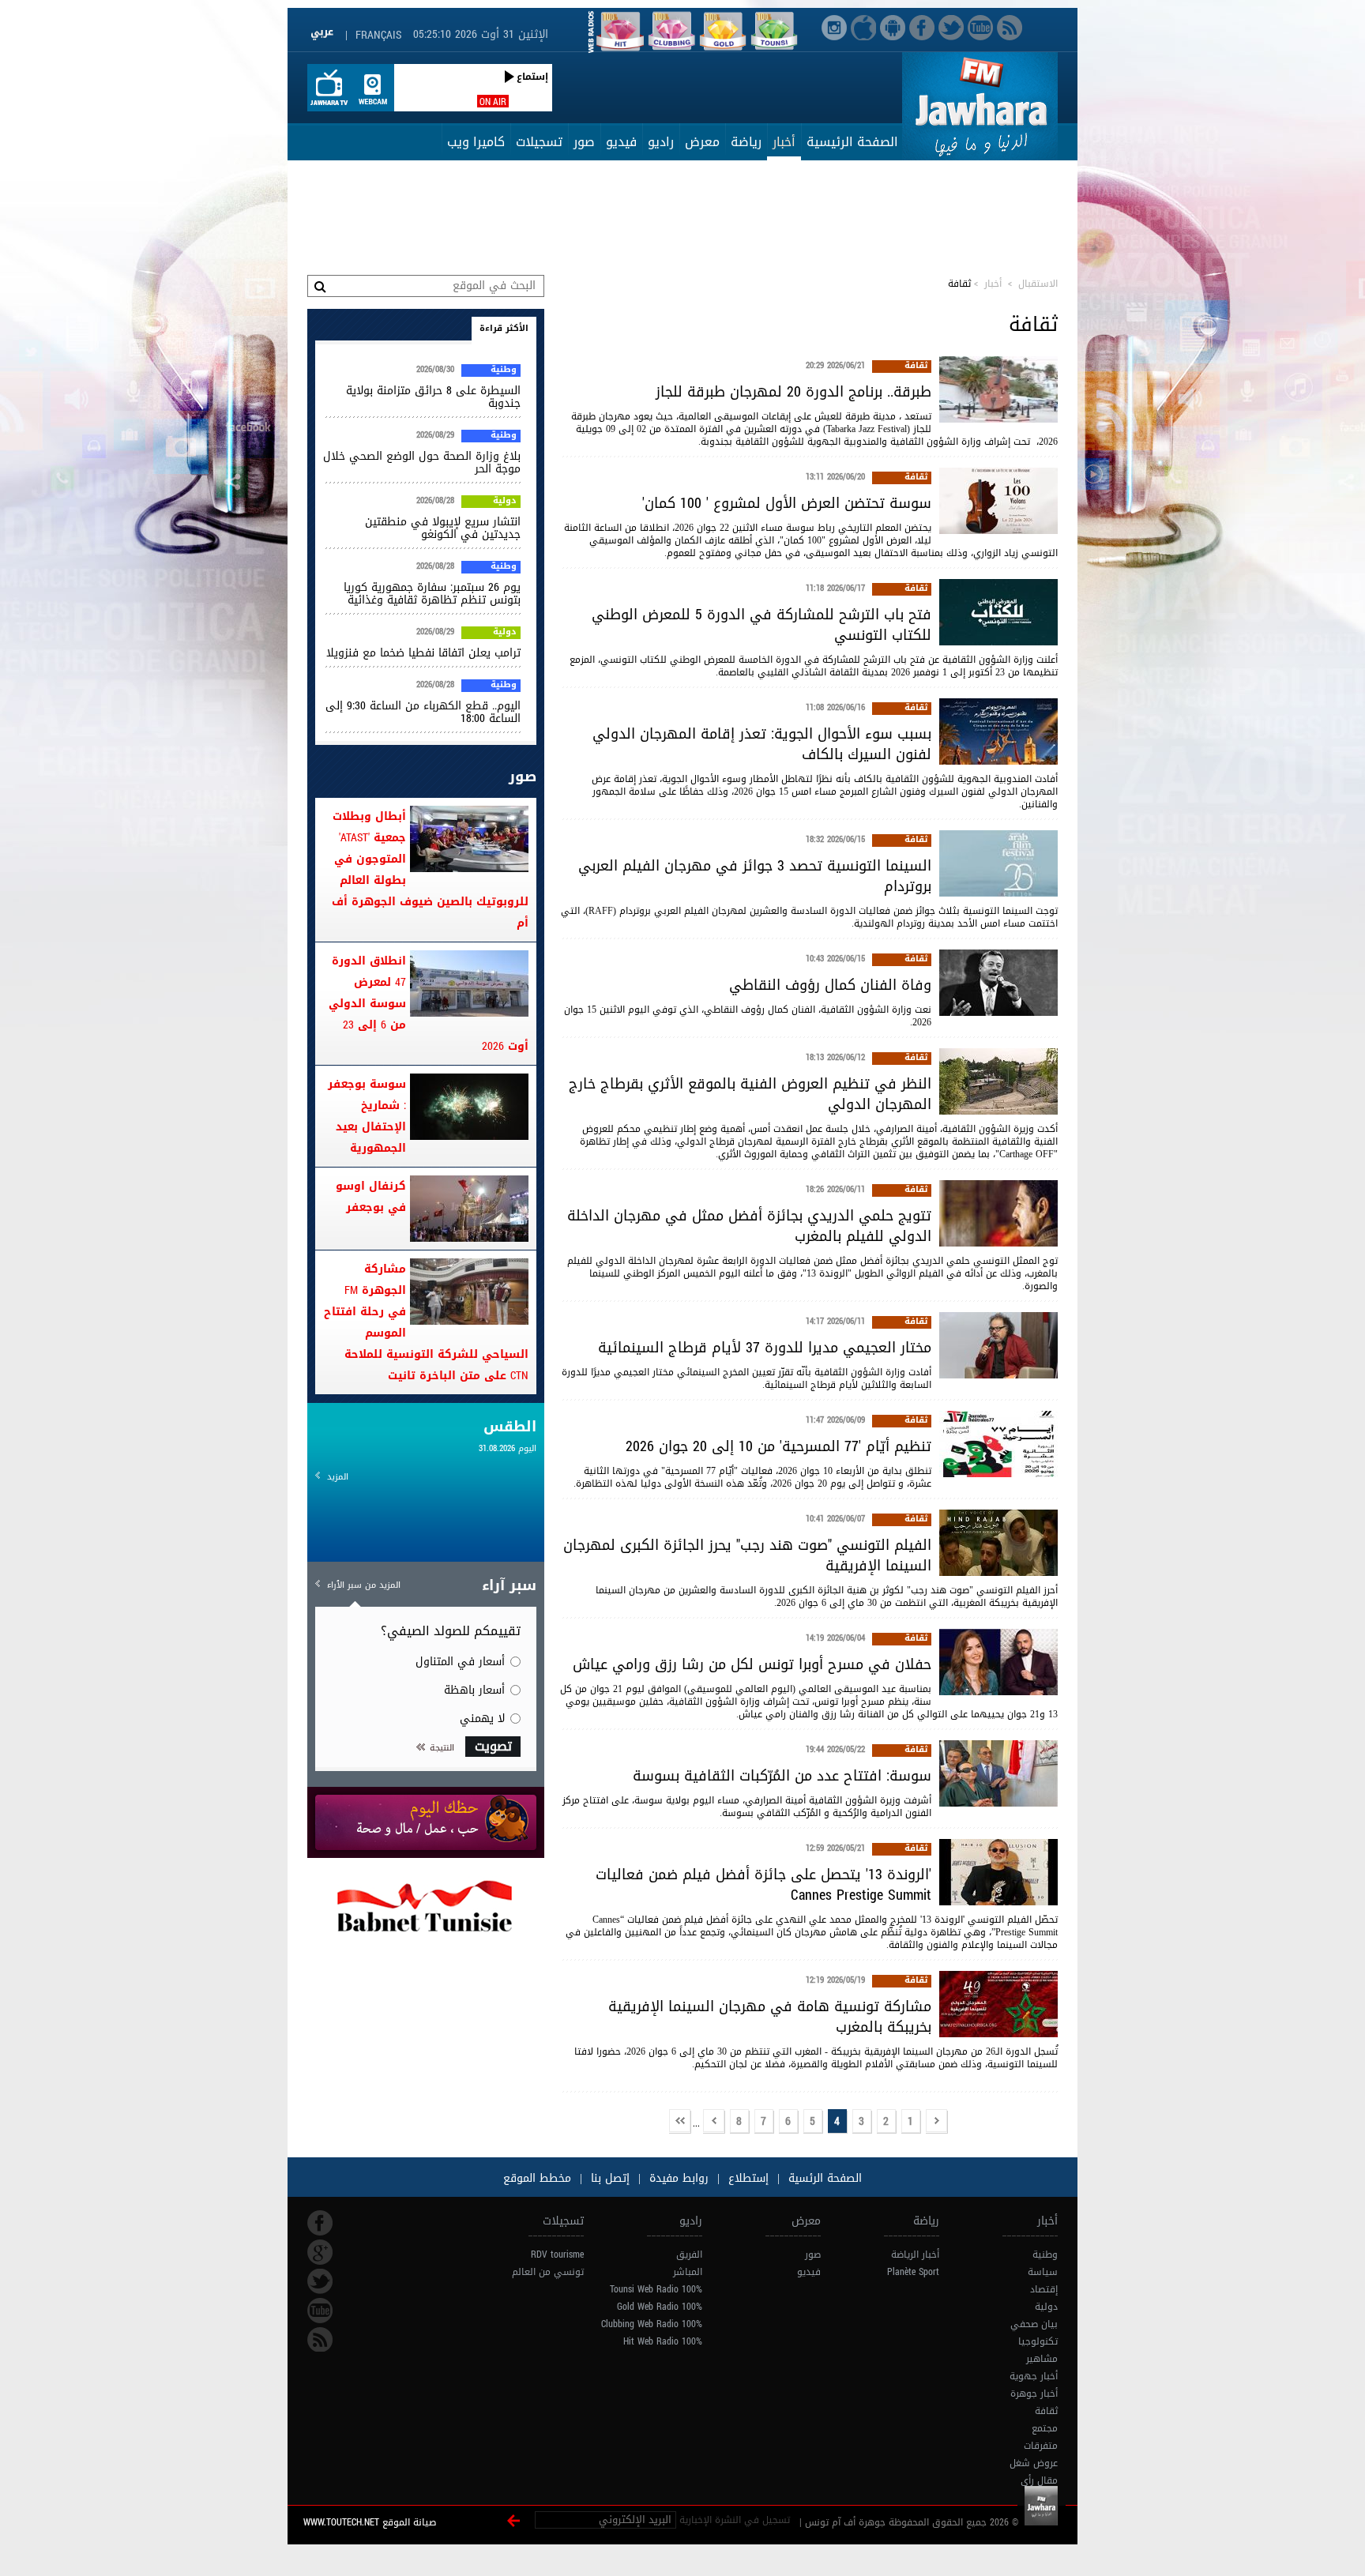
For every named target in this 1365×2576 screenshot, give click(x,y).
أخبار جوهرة (1034, 2394)
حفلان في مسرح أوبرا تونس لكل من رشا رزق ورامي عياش (752, 1664)
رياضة (746, 142)
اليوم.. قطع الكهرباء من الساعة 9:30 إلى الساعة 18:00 (423, 712)
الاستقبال (1038, 284)
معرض (702, 142)
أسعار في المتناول (460, 1662)
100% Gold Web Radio (660, 2307)
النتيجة (442, 1748)
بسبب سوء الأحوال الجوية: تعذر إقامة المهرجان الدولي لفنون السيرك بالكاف (762, 744)
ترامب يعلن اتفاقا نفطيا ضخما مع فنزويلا (423, 653)
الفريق (689, 2254)
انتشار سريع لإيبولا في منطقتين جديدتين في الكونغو (443, 528)
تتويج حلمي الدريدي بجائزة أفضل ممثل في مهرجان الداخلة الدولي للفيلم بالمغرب (749, 1226)
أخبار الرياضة (915, 2254)
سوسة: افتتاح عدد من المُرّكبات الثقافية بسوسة (782, 1776)
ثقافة (916, 367)
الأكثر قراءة (504, 328)
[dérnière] (680, 2122)
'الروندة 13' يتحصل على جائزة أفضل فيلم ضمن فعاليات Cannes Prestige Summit (763, 1885)
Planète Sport (913, 2272)
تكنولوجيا (1038, 2341)
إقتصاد (1044, 2289)
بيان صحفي (1034, 2324)
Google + (320, 2252)
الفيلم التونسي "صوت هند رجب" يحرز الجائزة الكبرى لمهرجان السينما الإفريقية (747, 1555)
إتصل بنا (608, 2178)
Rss (320, 2340)
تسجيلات (539, 142)
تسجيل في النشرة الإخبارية (735, 2520)
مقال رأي (1039, 2480)
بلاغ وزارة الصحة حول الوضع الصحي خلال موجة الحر (422, 463)
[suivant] (714, 2122)
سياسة (1043, 2272)
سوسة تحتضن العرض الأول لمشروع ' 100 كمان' (787, 503)
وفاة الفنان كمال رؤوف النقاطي (830, 985)
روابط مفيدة (679, 2178)
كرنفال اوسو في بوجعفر (371, 1197)
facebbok (320, 2223)
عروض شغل (1034, 2463)
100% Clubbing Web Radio (652, 2324)
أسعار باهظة (474, 1690)
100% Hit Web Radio (663, 2341)
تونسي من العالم (548, 2272)
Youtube (320, 2311)
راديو (661, 142)
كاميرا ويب (476, 142)
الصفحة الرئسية (823, 2178)
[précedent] (937, 2122)
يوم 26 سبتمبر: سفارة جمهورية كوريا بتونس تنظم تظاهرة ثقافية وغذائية (432, 594)
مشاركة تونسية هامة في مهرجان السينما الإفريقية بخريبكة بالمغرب (770, 2017)
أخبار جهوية (1034, 2376)
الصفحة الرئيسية (852, 142)
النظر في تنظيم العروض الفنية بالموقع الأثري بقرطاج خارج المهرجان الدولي (750, 1094)
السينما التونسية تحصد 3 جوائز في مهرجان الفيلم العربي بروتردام (755, 876)
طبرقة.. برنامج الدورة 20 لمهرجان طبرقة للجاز (793, 392)
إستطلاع (746, 2178)
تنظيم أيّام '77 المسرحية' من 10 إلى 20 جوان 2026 (778, 1446)
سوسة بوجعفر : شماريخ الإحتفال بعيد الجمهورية (367, 1116)
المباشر (688, 2272)
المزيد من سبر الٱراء (364, 1585)
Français (378, 35)
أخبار (784, 142)
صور (584, 142)
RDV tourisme (557, 2254)
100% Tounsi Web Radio (656, 2289)
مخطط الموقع (537, 2178)
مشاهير (1042, 2359)
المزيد (338, 1477)
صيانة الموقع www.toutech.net (370, 2522)
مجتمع (1045, 2428)
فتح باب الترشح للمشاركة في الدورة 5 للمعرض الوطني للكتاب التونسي (761, 625)
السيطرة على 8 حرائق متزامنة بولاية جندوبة (433, 397)
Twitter (320, 2281)
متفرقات (1041, 2446)
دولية (505, 502)
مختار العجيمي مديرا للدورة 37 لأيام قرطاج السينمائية (765, 1348)
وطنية (504, 370)
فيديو (621, 142)
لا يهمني (482, 1719)
